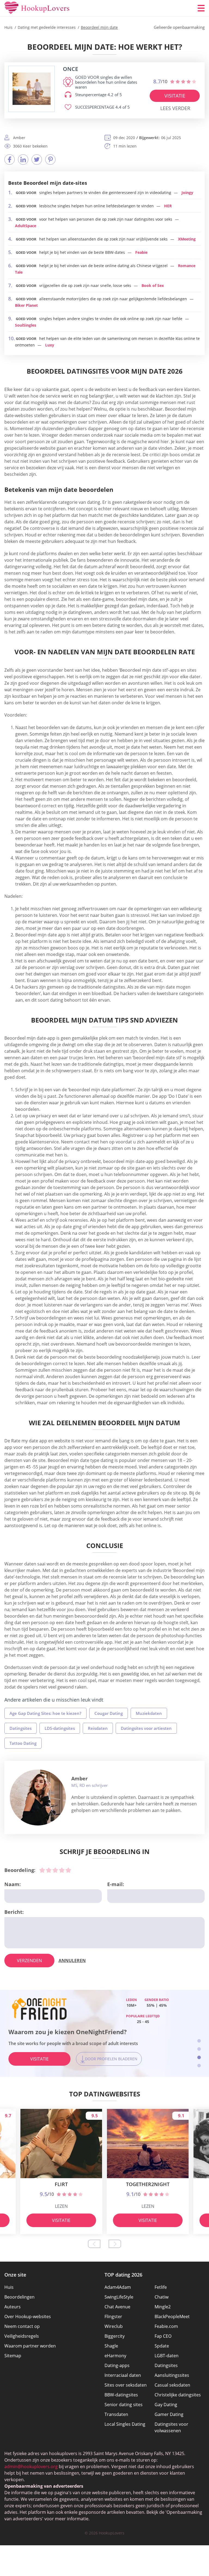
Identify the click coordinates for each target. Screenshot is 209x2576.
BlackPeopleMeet (172, 2316)
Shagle (111, 2346)
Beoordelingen (19, 2297)
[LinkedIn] (23, 160)
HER (168, 206)
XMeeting (187, 239)
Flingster (113, 2316)
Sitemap (13, 2356)
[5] (68, 1870)
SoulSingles (26, 325)
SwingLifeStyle (119, 2297)
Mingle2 (163, 2307)
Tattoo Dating (23, 1743)
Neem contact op (22, 2326)
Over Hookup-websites (28, 2316)
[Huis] (37, 8)
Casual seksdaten (172, 2385)
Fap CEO (163, 2336)
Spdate (162, 2346)
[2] (49, 1870)
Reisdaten (98, 1728)
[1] (42, 1870)
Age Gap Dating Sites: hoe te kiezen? (45, 1713)
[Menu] (201, 8)
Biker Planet (26, 305)
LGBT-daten (167, 2356)
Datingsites (21, 1728)
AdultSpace (26, 226)
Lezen (61, 2206)
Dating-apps (117, 2365)
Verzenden (29, 1961)
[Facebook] (10, 160)
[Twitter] (37, 160)
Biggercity (115, 2336)
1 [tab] (199, 2041)
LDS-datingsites (60, 1728)
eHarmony (115, 2356)
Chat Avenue (117, 2307)
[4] (62, 1870)
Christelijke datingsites (178, 2395)
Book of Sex (153, 285)
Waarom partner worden (30, 2346)
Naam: (13, 1884)
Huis (9, 2287)
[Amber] (38, 1797)
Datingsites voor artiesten (146, 1728)
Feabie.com (166, 2326)
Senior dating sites (124, 2405)
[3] (55, 1870)
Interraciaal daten (123, 2375)
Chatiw (162, 2297)
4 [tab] (199, 2066)
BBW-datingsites (121, 2395)
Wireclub (114, 2326)
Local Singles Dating (125, 2424)
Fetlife (161, 2287)
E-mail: (116, 1884)
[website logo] (32, 89)
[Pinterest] (50, 160)
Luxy (50, 345)
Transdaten (116, 2414)
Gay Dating (166, 2405)
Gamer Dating (169, 2414)
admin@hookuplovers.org (31, 2466)
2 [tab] (199, 2049)
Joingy (187, 193)
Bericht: (14, 1912)
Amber (79, 1778)
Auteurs (13, 2307)
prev (94, 2244)
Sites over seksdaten (126, 2385)
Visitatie (175, 96)
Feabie (141, 252)
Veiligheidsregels (22, 2336)
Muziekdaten (149, 1713)
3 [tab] (199, 2057)
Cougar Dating (109, 1713)
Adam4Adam (118, 2287)
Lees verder (175, 108)
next (115, 2244)
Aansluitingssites (172, 2375)
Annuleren (72, 1961)
